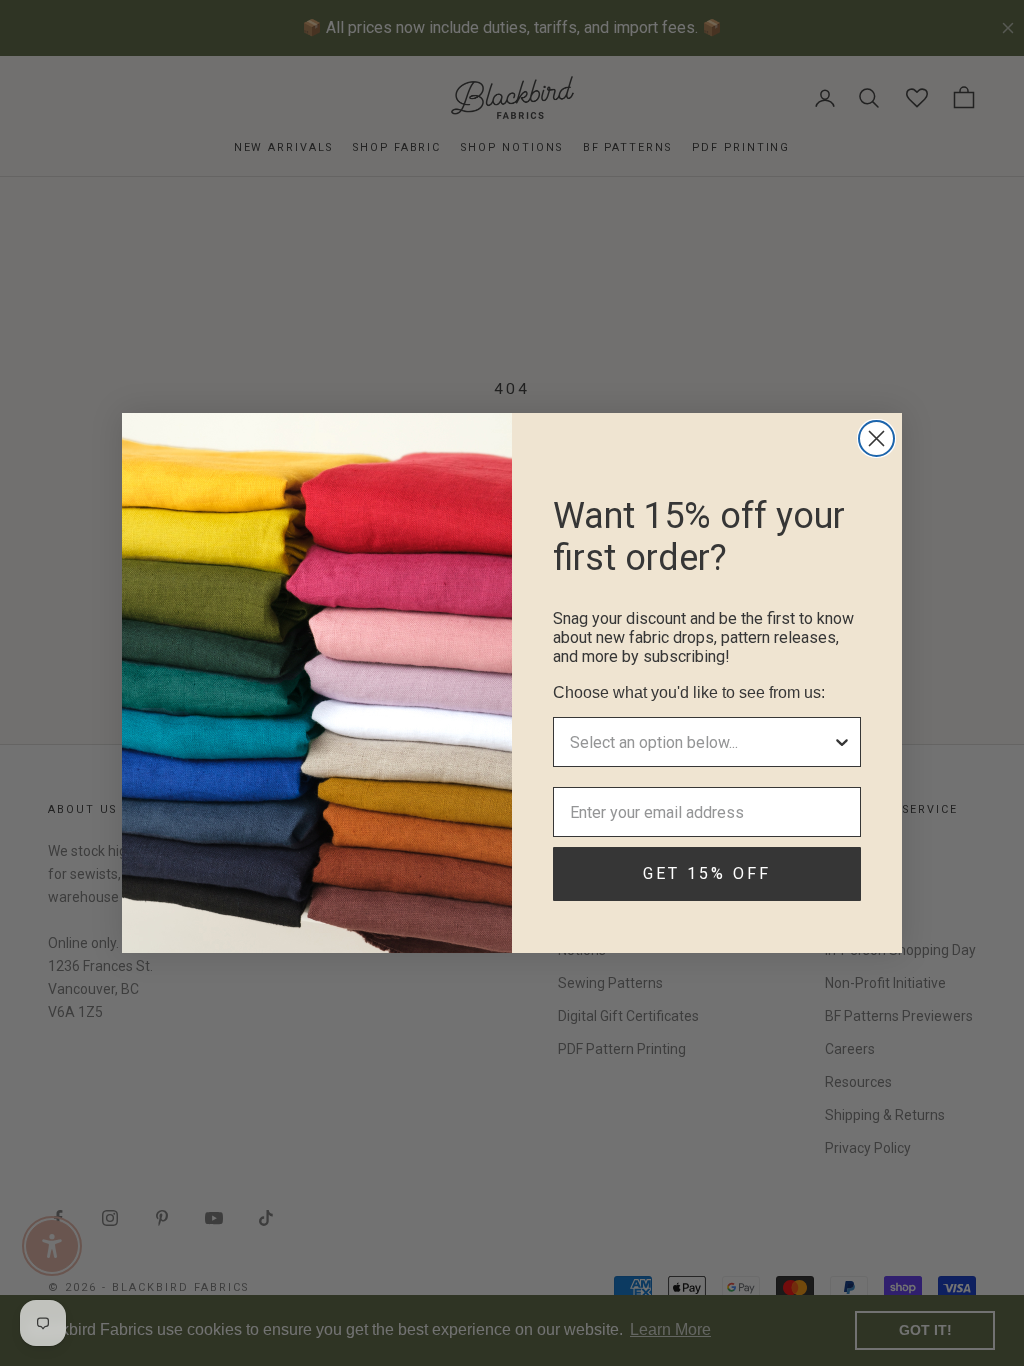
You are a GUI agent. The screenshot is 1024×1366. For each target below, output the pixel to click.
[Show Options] (842, 742)
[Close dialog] (876, 438)
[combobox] (701, 742)
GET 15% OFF (707, 873)
